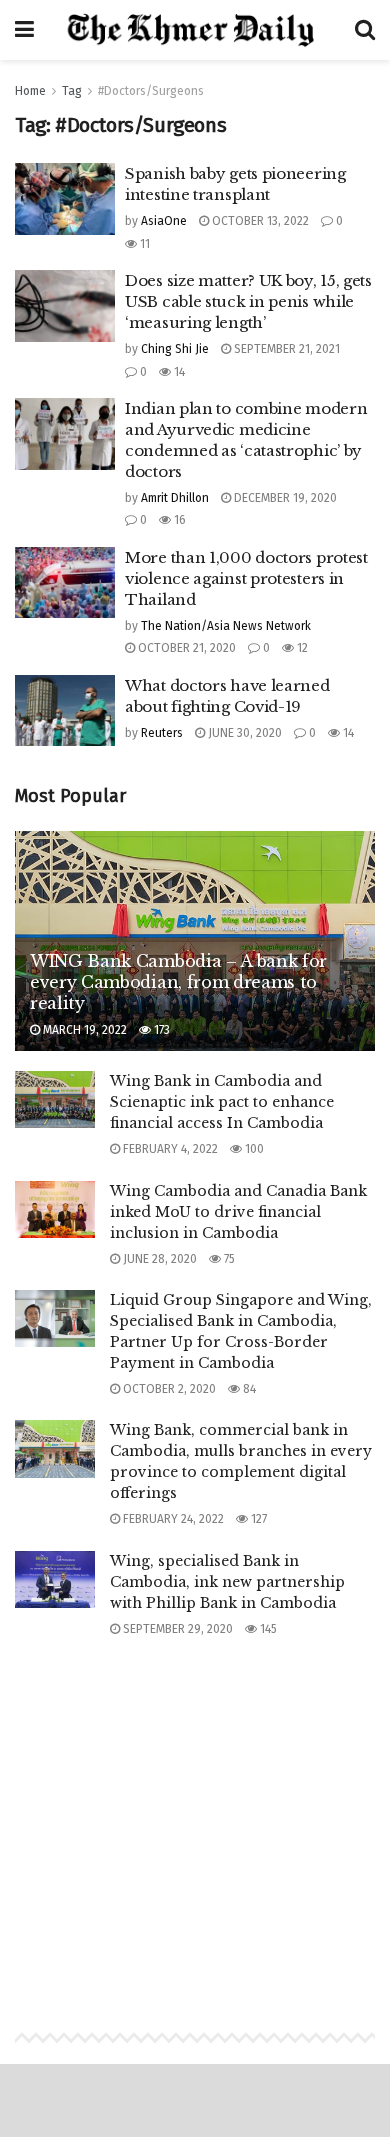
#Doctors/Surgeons (151, 91)
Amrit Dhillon (175, 498)
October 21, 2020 (185, 648)
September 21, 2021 (285, 349)
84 (248, 1389)
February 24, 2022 (172, 1519)
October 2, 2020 (168, 1389)
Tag (72, 91)
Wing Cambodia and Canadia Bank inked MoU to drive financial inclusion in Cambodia (238, 1212)
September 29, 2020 (176, 1629)
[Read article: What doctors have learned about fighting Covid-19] (65, 711)
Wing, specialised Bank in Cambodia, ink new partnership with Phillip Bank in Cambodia (227, 1582)
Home (30, 91)
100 (253, 1149)
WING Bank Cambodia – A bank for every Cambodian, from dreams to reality (178, 982)
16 (178, 520)
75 (228, 1259)
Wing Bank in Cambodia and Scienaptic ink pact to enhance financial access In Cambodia (222, 1102)
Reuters (162, 733)
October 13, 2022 (259, 221)
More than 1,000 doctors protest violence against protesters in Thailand (246, 578)
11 (143, 244)
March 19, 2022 (83, 1030)
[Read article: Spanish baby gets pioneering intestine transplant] (65, 199)
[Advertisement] (195, 1815)
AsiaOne (164, 221)
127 (257, 1519)
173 (160, 1030)
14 (178, 372)
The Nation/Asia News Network (226, 626)
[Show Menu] (24, 30)
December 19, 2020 (284, 498)
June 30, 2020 (243, 733)
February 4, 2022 (169, 1149)
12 (301, 648)
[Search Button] (365, 30)
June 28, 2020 (158, 1259)
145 (267, 1629)
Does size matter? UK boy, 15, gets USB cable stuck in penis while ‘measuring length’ (248, 301)
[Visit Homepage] (194, 30)
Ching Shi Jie (175, 349)
